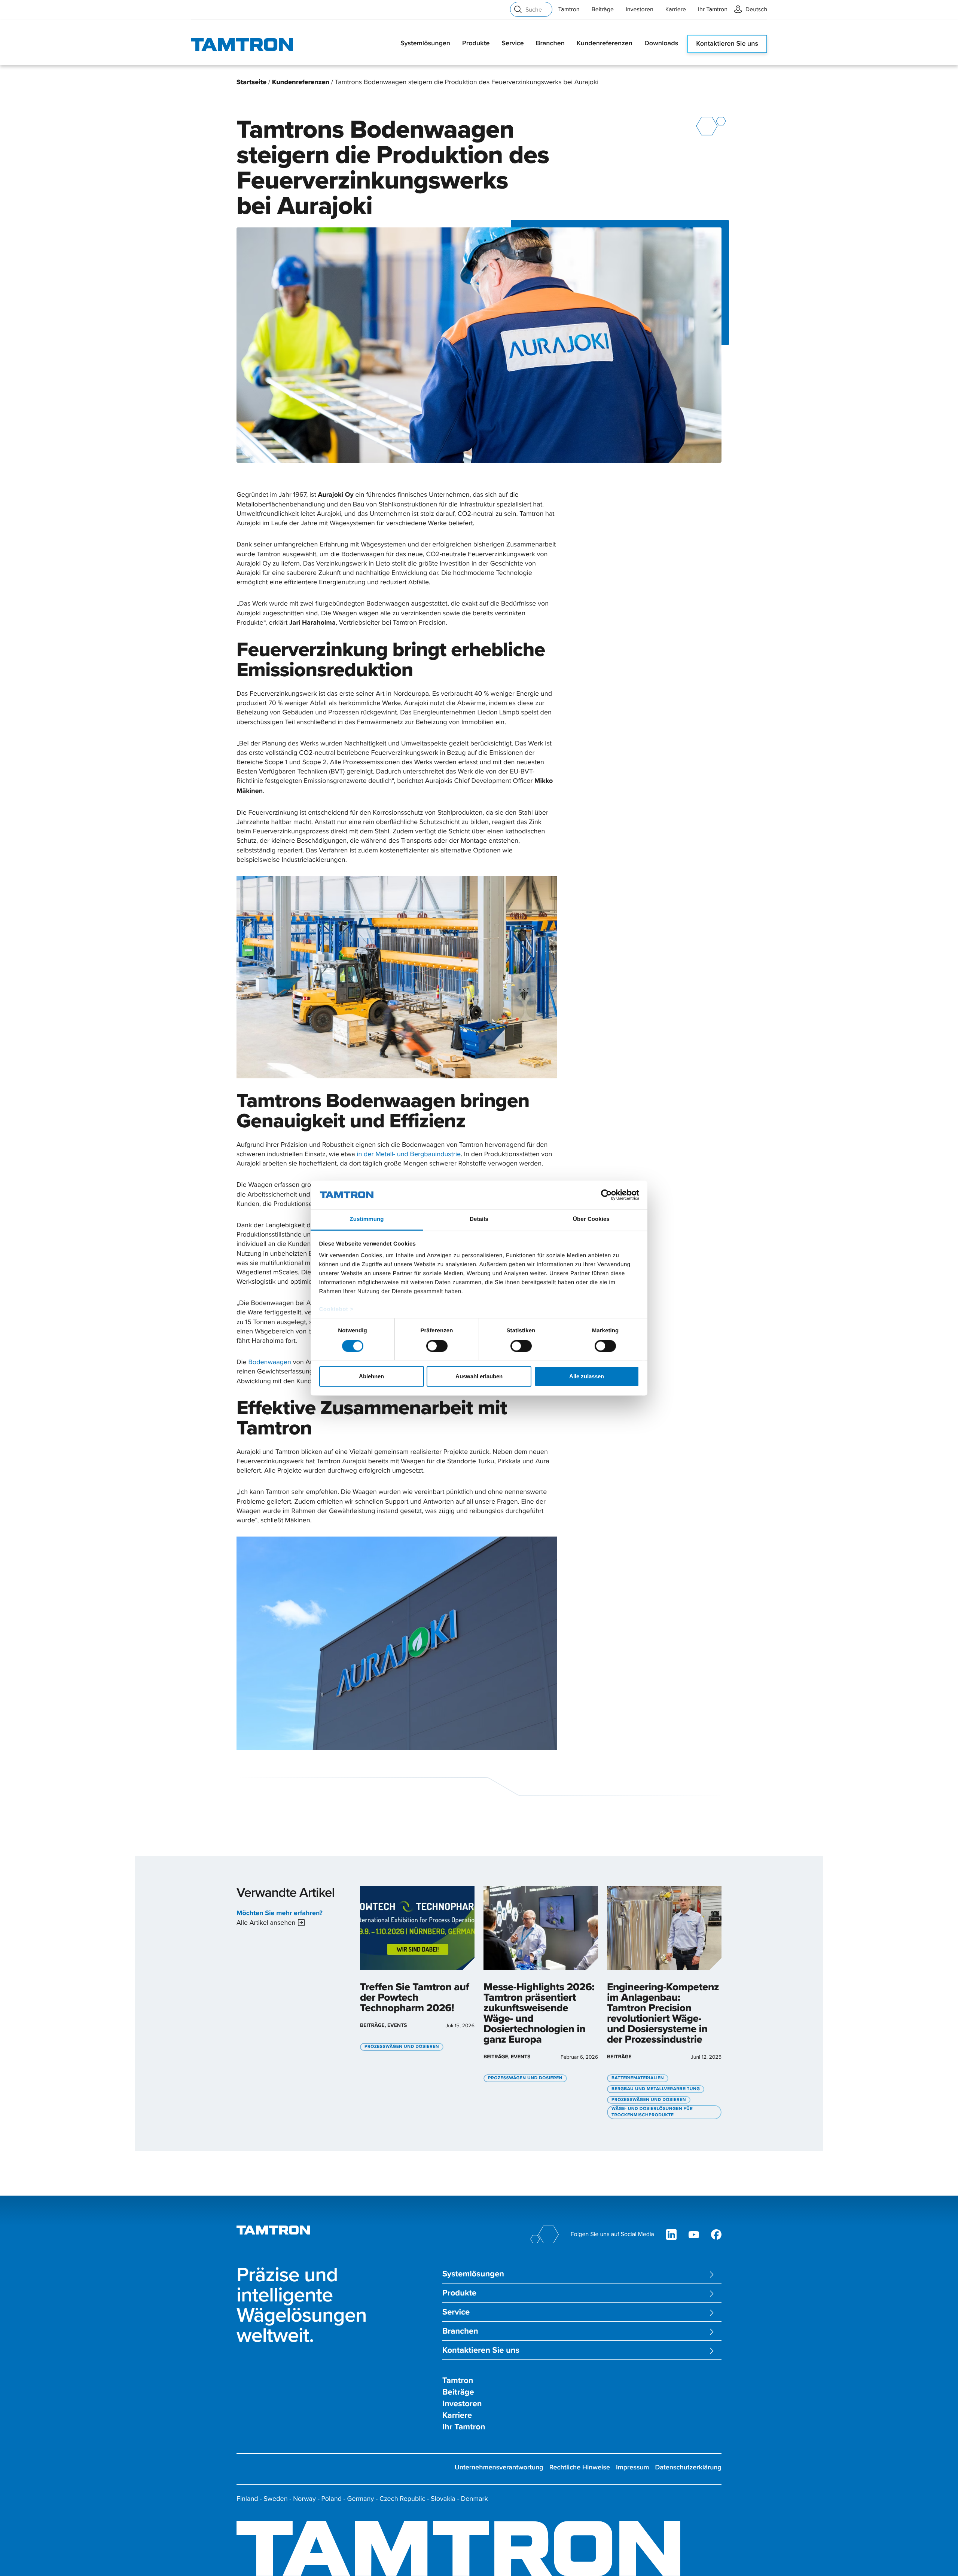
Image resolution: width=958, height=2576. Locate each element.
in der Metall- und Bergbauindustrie (409, 1154)
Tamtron (569, 9)
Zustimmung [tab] (367, 1220)
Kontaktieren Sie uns (727, 44)
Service (512, 43)
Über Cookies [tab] (591, 1220)
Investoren (640, 9)
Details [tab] (479, 1220)
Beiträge (603, 9)
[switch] (437, 1346)
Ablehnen (371, 1377)
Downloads (661, 43)
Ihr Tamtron (713, 9)
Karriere (676, 9)
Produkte (476, 43)
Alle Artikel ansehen (266, 1922)
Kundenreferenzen (605, 43)
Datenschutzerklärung (688, 2467)
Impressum (633, 2467)
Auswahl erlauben (479, 1377)
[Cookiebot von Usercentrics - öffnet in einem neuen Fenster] (606, 1195)
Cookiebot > (336, 1310)
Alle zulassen (587, 1377)
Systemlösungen (425, 43)
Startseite (251, 82)
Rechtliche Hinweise (580, 2467)
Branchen (550, 43)
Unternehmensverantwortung (499, 2467)
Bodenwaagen (270, 1362)
